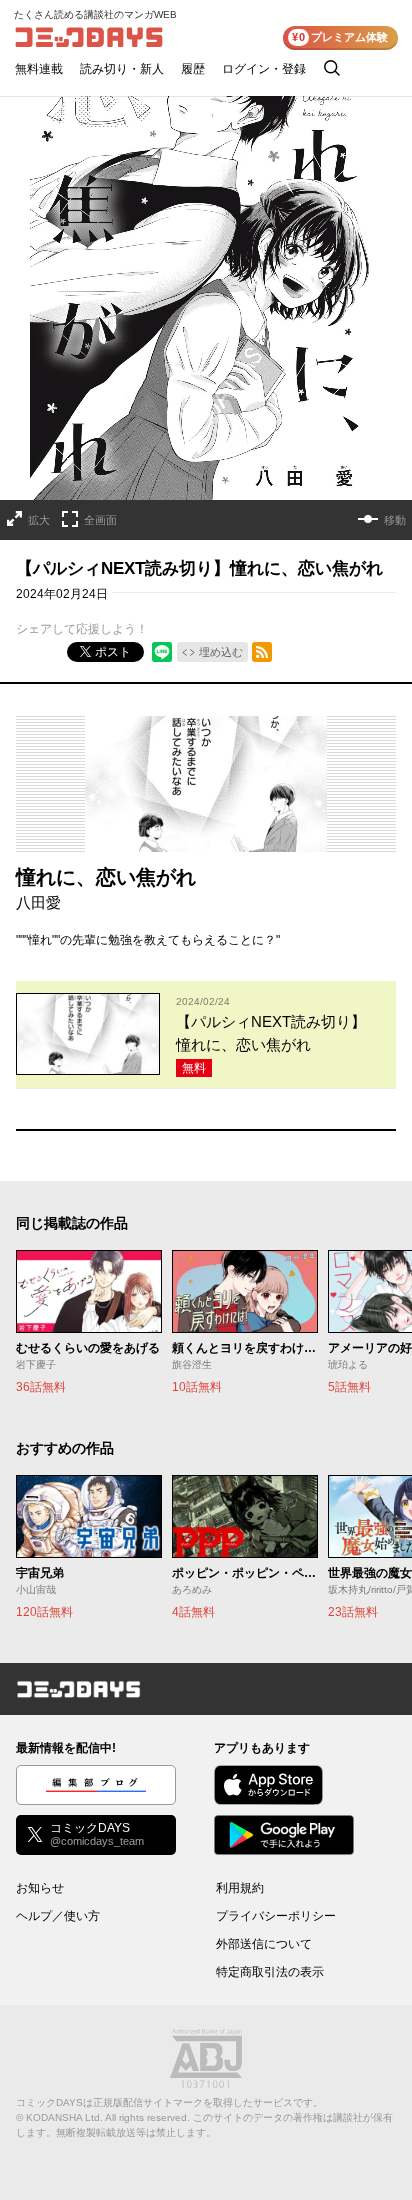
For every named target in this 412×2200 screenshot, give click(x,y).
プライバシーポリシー (276, 1916)
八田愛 (38, 902)
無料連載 (39, 69)
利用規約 (240, 1888)
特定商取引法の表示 (270, 1972)
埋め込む (221, 652)
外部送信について (264, 1944)
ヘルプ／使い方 (58, 1916)
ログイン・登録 (264, 69)
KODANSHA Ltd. (64, 2117)
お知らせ (40, 1888)
